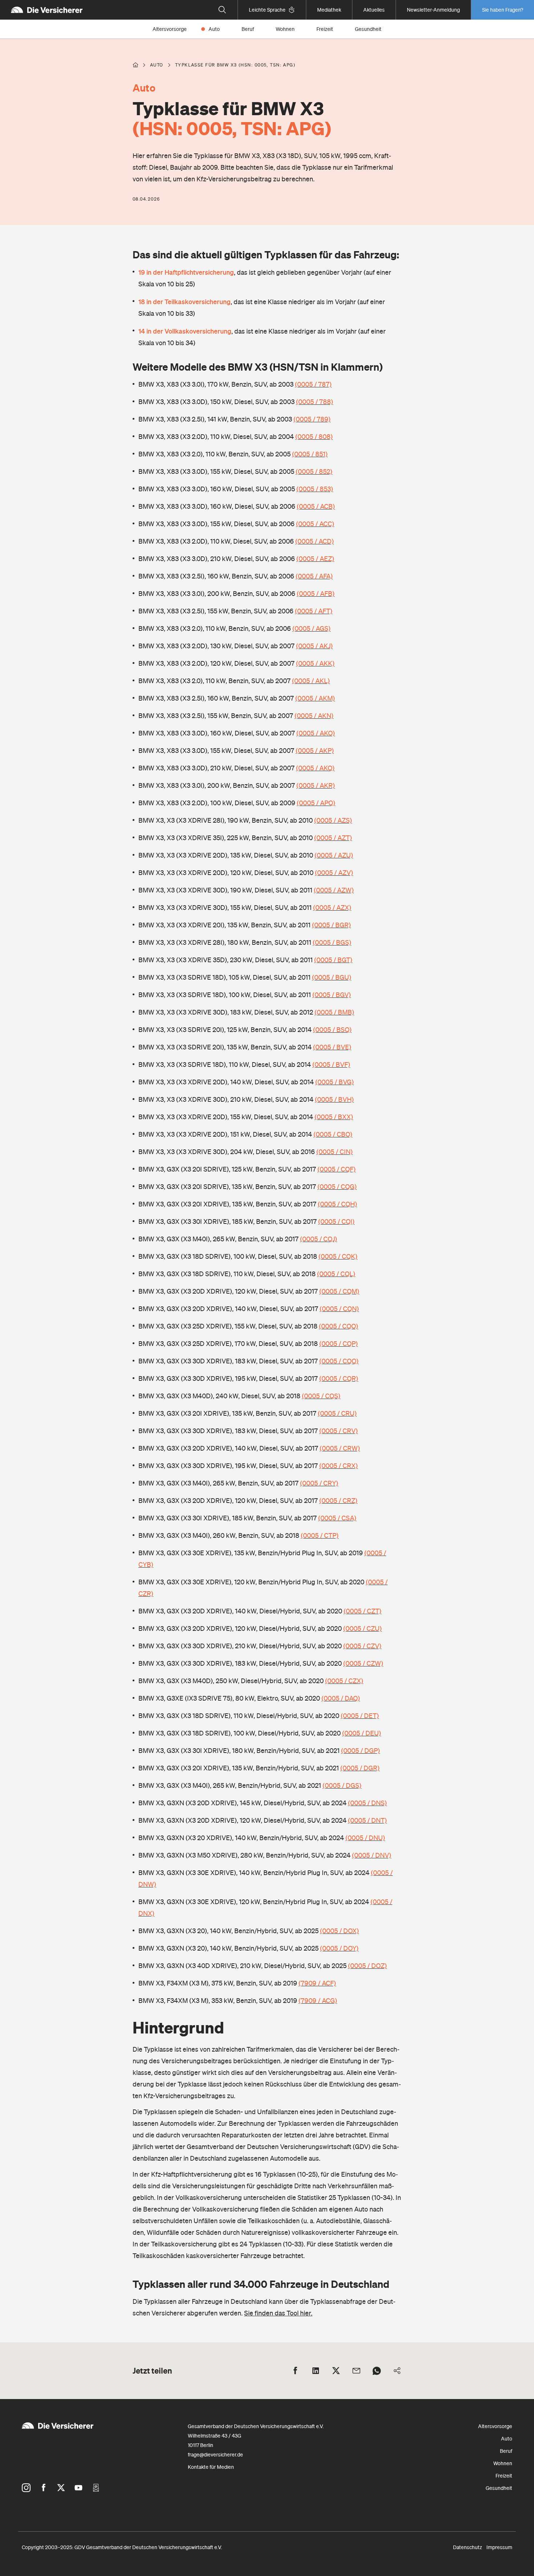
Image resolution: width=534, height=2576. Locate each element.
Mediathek (329, 10)
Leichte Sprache (267, 10)
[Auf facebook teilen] (295, 2371)
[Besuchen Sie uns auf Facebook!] (44, 2488)
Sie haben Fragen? (503, 10)
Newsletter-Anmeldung (433, 10)
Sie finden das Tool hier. (278, 2313)
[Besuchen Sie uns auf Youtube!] (78, 2488)
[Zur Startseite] (47, 10)
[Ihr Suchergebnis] (222, 10)
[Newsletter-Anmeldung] (96, 2488)
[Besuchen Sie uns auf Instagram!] (26, 2488)
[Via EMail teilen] (356, 2371)
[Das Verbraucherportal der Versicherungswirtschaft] (135, 65)
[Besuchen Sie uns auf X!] (61, 2488)
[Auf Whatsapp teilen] (377, 2371)
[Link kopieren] (397, 2371)
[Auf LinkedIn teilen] (316, 2371)
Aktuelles (374, 10)
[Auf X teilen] (336, 2371)
